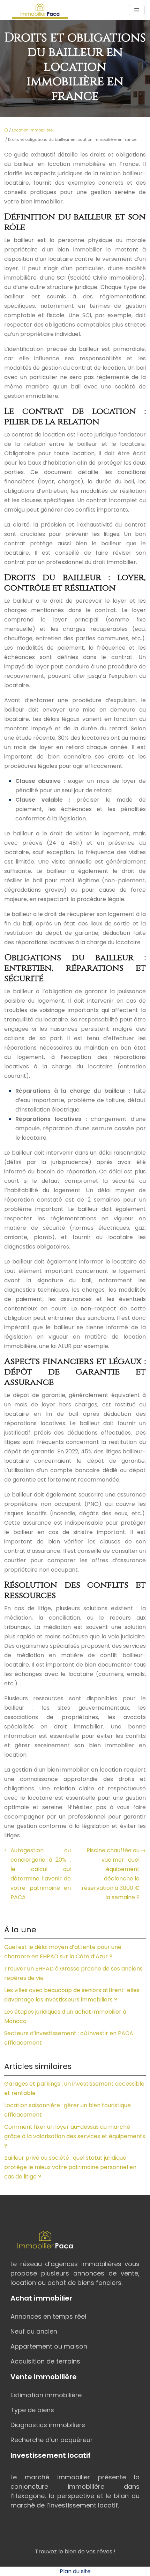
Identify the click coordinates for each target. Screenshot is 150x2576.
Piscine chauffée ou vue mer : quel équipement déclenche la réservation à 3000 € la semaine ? (111, 1874)
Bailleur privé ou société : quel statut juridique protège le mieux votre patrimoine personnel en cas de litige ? (70, 2167)
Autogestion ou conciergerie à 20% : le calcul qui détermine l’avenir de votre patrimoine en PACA (41, 1874)
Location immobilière (32, 130)
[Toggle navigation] (137, 10)
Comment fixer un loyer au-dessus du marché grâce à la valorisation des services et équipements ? (75, 2136)
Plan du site (75, 2571)
